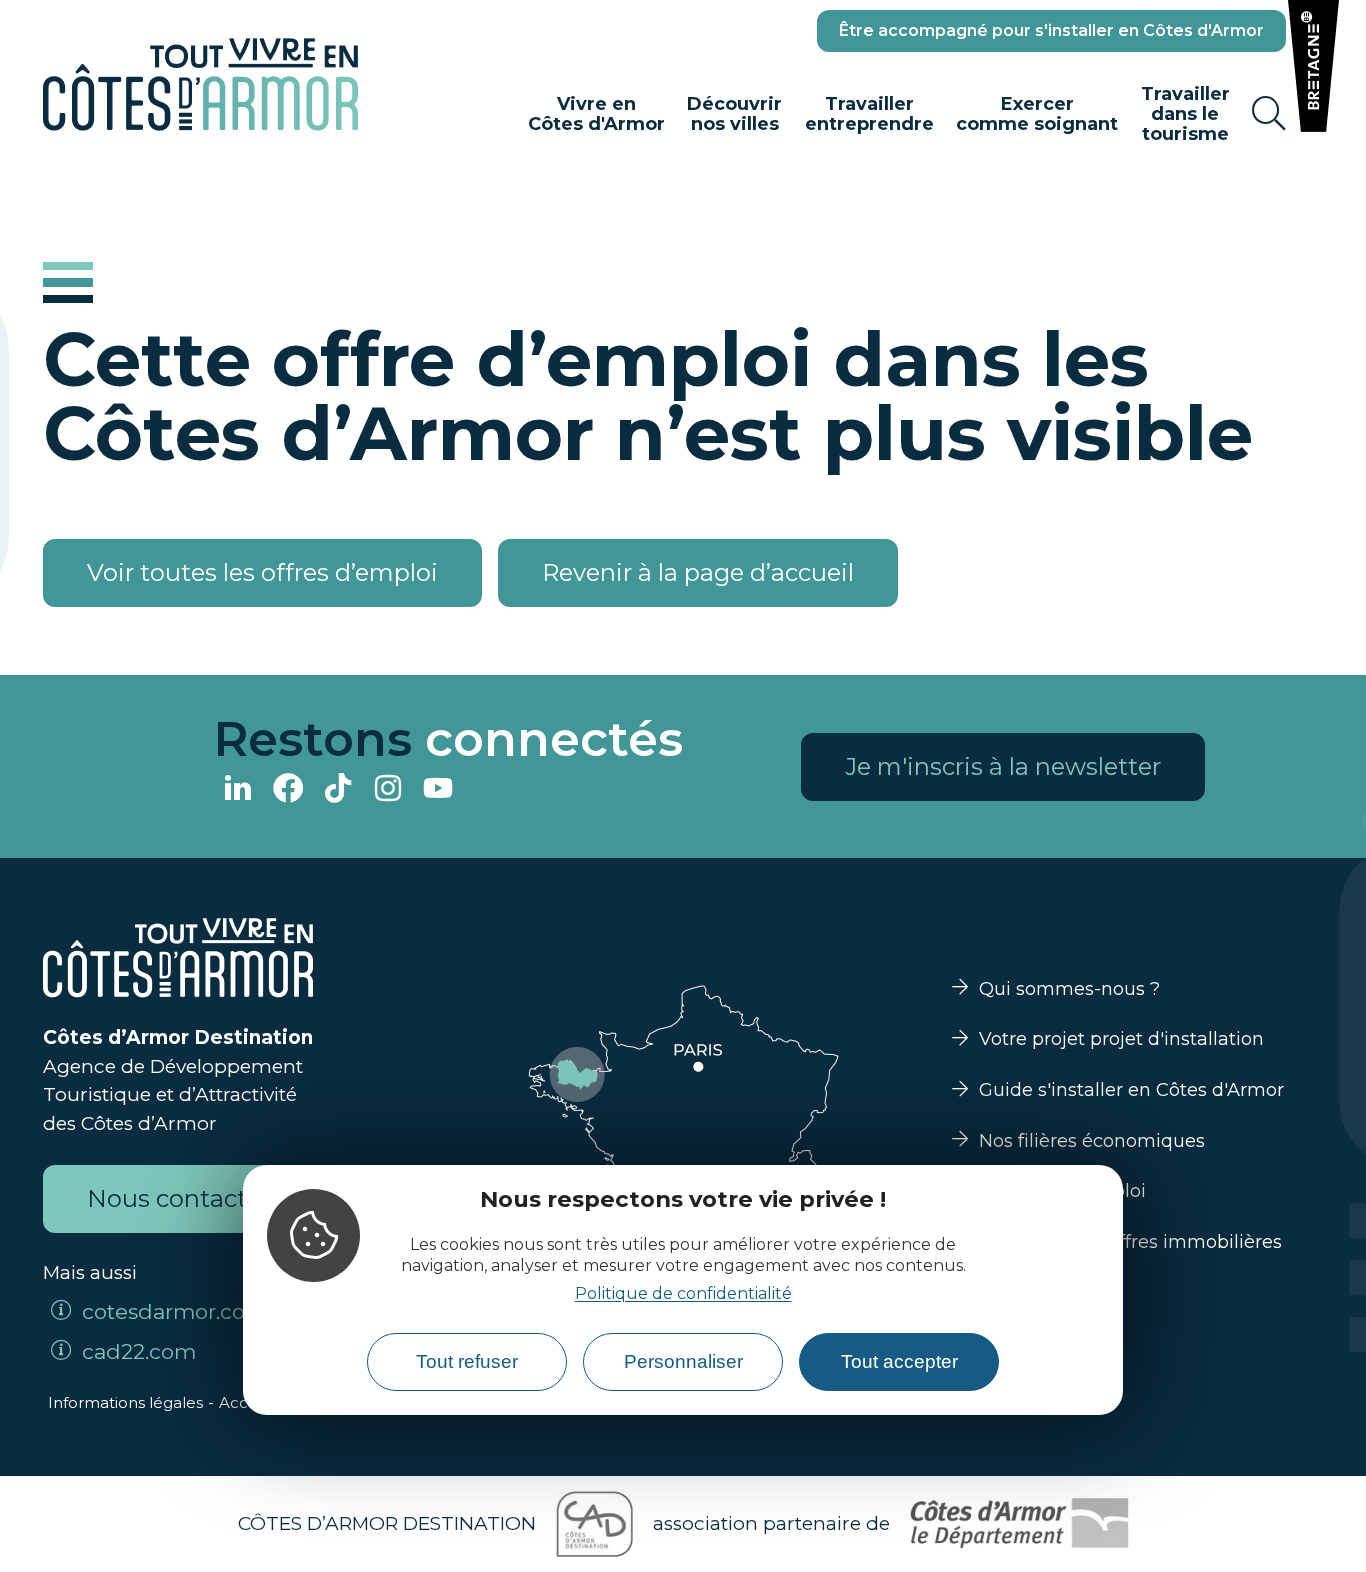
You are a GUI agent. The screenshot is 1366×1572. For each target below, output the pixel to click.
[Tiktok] (338, 790)
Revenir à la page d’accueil (698, 572)
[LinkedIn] (238, 790)
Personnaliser (683, 1361)
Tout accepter (899, 1361)
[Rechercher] (1269, 114)
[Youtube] (438, 790)
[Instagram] (388, 790)
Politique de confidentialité (683, 1293)
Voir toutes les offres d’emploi (262, 572)
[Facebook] (288, 790)
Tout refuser (467, 1361)
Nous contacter (178, 1198)
